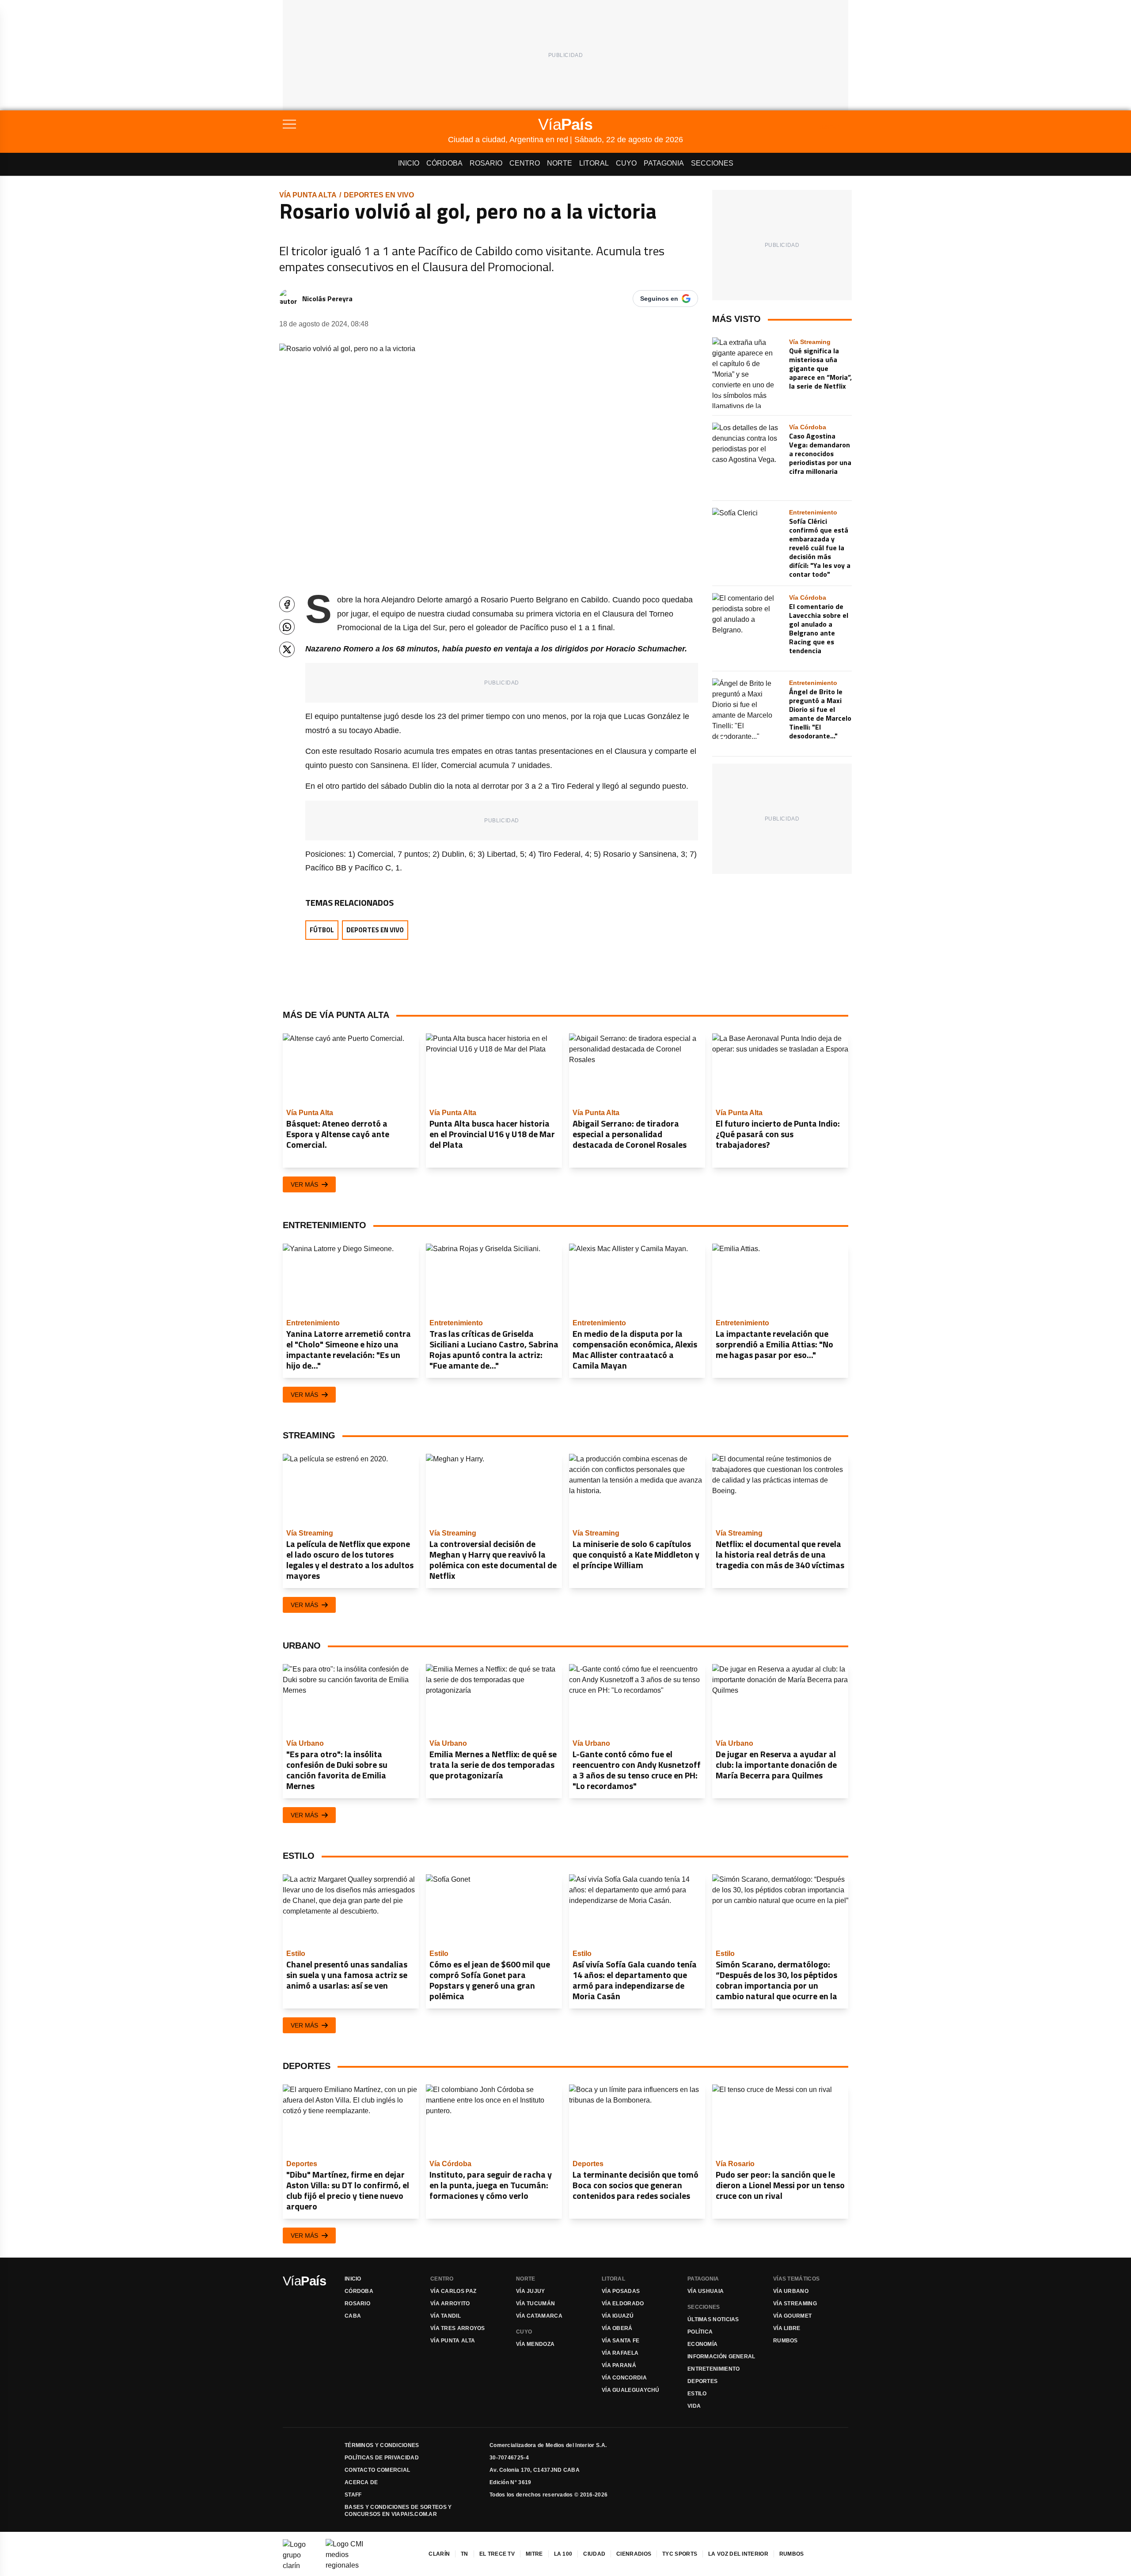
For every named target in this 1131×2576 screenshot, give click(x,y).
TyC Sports (680, 2554)
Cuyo (626, 163)
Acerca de (361, 2482)
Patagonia (664, 163)
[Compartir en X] (287, 649)
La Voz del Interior (738, 2554)
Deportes (702, 2381)
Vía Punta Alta (308, 195)
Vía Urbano (791, 2291)
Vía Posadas (621, 2291)
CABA (353, 2316)
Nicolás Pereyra (327, 299)
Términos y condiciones (382, 2445)
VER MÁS (304, 1184)
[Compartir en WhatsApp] (287, 627)
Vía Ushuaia (706, 2291)
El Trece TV (497, 2554)
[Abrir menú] (365, 124)
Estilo (697, 2394)
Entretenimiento (714, 2369)
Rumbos (786, 2341)
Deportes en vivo (379, 195)
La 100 (563, 2554)
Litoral (594, 163)
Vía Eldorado (623, 2304)
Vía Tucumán (535, 2304)
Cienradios (634, 2554)
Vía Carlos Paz (453, 2291)
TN (465, 2554)
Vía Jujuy (531, 2291)
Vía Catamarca (539, 2316)
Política (700, 2332)
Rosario (486, 163)
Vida (694, 2406)
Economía (702, 2344)
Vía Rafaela (620, 2353)
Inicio (409, 163)
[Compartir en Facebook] (287, 604)
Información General (721, 2357)
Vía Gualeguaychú (631, 2390)
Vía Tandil (446, 2316)
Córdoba (444, 163)
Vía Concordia (624, 2378)
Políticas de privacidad (382, 2458)
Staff (353, 2495)
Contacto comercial (377, 2470)
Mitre (534, 2554)
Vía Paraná (619, 2365)
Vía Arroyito (450, 2304)
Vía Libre (787, 2328)
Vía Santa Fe (621, 2341)
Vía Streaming (795, 2304)
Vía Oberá (617, 2328)
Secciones (712, 163)
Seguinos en (659, 299)
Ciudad (594, 2554)
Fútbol (322, 930)
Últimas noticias (713, 2319)
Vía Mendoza (535, 2344)
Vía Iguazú (618, 2316)
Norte (560, 163)
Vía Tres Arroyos (458, 2328)
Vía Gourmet (792, 2316)
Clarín (439, 2554)
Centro (525, 163)
